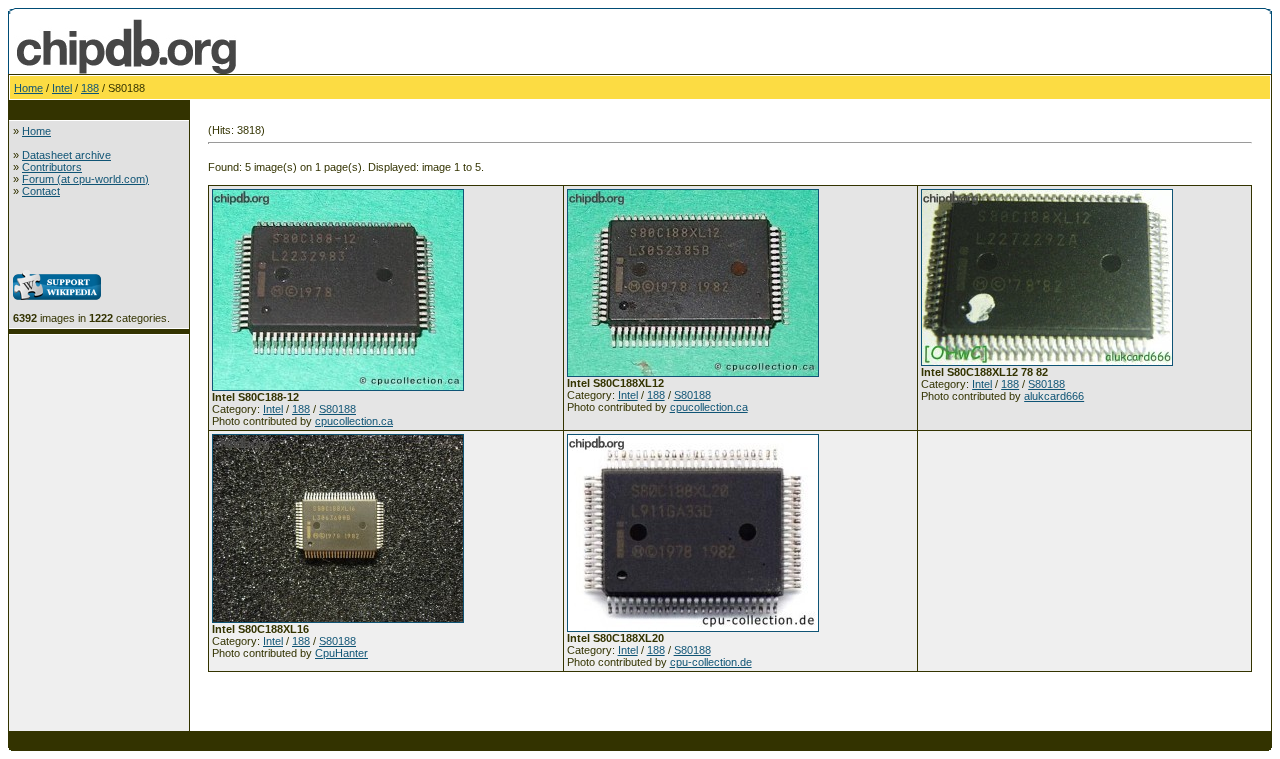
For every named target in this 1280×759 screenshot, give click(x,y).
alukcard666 (1054, 396)
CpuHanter (341, 653)
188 (90, 88)
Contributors (52, 167)
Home (28, 88)
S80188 (337, 409)
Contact (41, 191)
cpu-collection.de (711, 662)
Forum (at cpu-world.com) (85, 179)
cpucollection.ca (354, 421)
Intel (62, 88)
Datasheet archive (66, 155)
